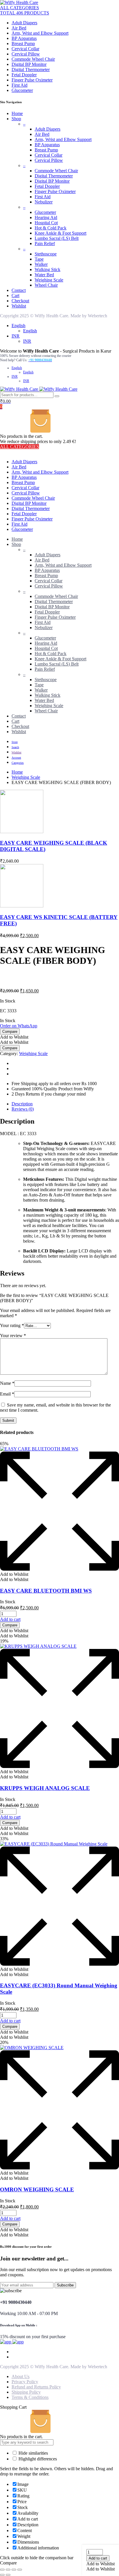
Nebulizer (44, 202)
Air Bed (19, 28)
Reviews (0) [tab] (23, 1109)
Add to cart (98, 2558)
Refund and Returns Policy (36, 2387)
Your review (13, 1336)
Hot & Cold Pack (51, 228)
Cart (15, 295)
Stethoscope (46, 254)
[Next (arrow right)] (8, 2575)
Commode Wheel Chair (33, 59)
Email (7, 1394)
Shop (16, 119)
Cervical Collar (25, 49)
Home (17, 113)
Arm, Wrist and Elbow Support (40, 33)
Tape (39, 259)
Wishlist (19, 306)
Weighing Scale (49, 280)
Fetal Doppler (24, 75)
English (18, 326)
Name (7, 1383)
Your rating (12, 1325)
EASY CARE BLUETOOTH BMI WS (46, 1591)
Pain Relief (45, 243)
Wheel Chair (46, 285)
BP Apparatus (24, 38)
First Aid (19, 85)
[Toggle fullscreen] (8, 2570)
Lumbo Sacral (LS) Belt (57, 238)
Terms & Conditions (30, 2397)
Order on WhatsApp (19, 1026)
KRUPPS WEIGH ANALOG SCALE (45, 1788)
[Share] (14, 2570)
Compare (10, 1032)
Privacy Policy (25, 2382)
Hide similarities (33, 2453)
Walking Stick (48, 269)
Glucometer (22, 90)
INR (16, 336)
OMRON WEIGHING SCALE (37, 2189)
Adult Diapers (24, 23)
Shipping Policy (26, 2392)
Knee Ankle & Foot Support (61, 233)
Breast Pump (23, 43)
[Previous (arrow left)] (2, 2575)
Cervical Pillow (26, 54)
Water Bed (44, 275)
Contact (19, 290)
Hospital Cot (46, 223)
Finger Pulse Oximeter (32, 80)
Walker (41, 264)
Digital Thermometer (31, 70)
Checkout (20, 301)
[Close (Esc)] (20, 2570)
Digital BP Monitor (29, 64)
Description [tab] (22, 1104)
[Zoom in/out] (2, 2570)
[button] (101, 2564)
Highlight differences (37, 2459)
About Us (21, 2376)
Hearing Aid (46, 217)
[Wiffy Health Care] (19, 2)
